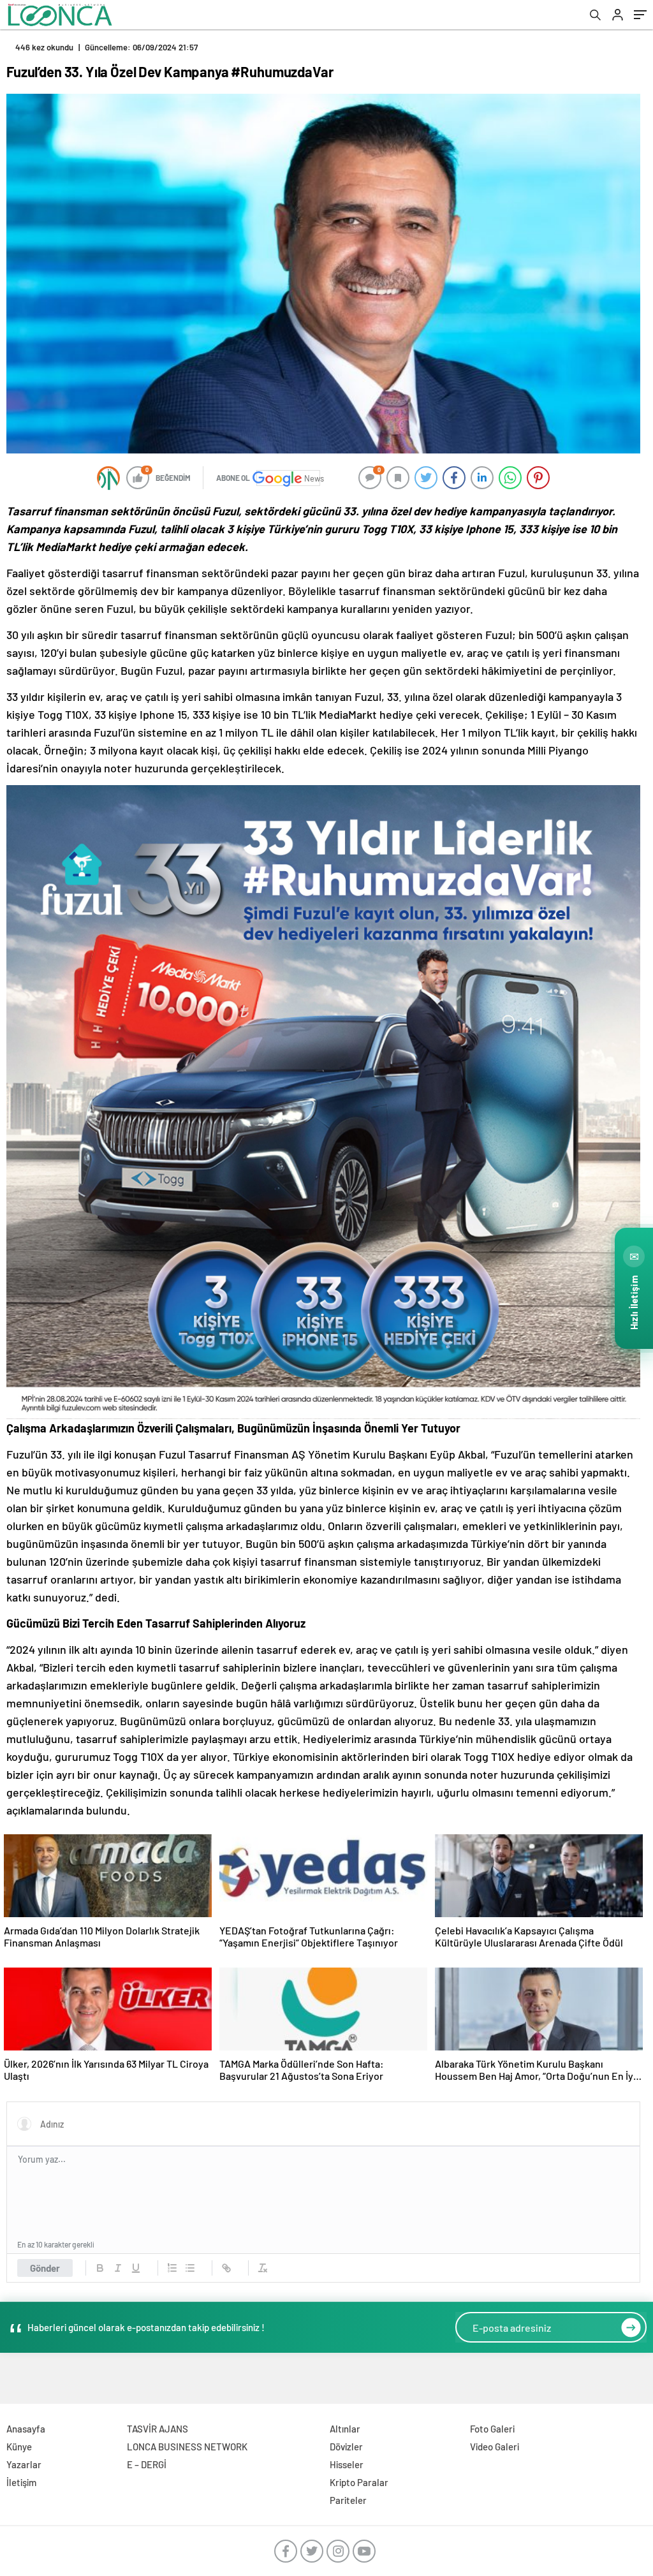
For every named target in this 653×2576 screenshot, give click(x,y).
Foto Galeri (492, 2429)
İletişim (21, 2482)
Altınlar (345, 2429)
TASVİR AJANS (158, 2429)
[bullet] (190, 2268)
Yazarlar (24, 2464)
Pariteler (348, 2500)
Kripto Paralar (359, 2482)
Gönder (45, 2268)
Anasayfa (26, 2429)
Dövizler (346, 2447)
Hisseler (347, 2464)
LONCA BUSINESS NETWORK (187, 2447)
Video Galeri (495, 2447)
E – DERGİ (147, 2464)
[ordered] (172, 2268)
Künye (19, 2447)
